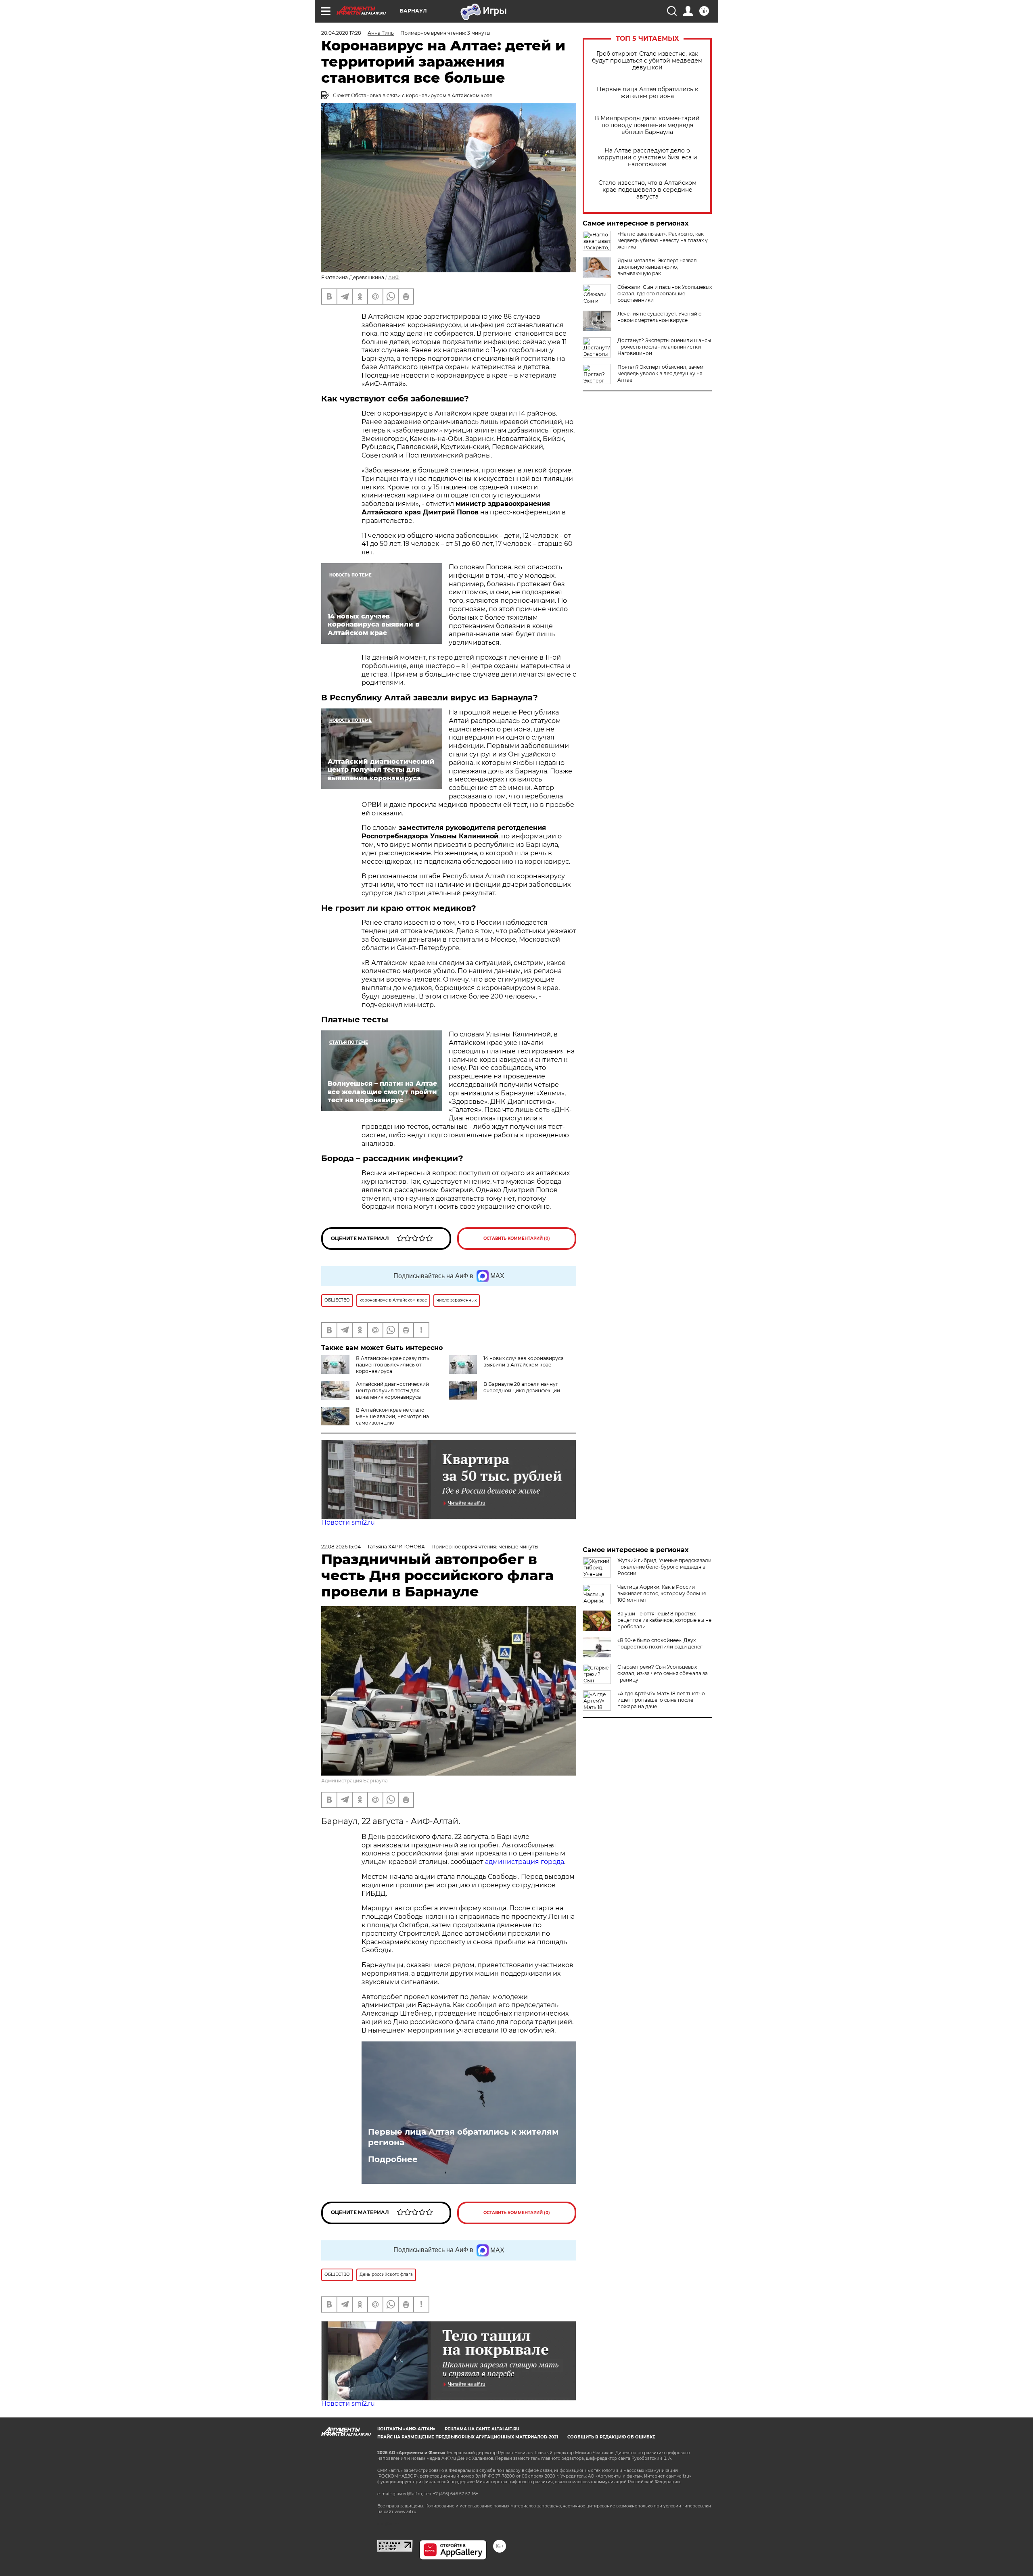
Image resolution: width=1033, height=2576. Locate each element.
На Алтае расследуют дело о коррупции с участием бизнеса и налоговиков (647, 158)
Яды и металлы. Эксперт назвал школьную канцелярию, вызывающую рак (657, 267)
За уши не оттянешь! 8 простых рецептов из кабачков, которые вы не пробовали (664, 1620)
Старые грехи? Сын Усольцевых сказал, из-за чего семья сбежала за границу (663, 1673)
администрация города (525, 1862)
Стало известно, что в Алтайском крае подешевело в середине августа (647, 190)
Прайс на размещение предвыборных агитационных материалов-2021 (468, 2437)
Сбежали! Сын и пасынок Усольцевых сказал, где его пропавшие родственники (665, 294)
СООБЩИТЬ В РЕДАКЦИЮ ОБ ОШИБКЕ (611, 2437)
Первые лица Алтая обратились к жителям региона (647, 93)
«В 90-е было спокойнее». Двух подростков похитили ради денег (660, 1643)
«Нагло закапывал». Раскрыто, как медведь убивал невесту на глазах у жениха (663, 240)
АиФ (394, 277)
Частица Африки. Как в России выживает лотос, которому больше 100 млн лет (662, 1593)
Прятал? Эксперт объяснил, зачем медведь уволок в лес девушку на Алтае (660, 373)
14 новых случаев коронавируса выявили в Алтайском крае (524, 1361)
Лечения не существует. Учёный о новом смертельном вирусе (660, 317)
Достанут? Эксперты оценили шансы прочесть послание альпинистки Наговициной (664, 347)
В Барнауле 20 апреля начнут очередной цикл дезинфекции (522, 1387)
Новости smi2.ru (348, 1522)
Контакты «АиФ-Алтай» (406, 2429)
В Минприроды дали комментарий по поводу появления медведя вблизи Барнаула (647, 125)
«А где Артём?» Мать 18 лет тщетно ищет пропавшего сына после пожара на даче (661, 1700)
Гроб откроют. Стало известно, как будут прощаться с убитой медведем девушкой (647, 61)
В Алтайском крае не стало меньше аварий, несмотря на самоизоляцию (392, 1416)
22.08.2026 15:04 (341, 1547)
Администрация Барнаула (354, 1781)
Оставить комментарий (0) (517, 1238)
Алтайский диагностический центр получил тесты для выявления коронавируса (392, 1390)
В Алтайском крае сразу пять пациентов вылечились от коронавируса (393, 1365)
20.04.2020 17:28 (341, 33)
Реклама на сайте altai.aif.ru (482, 2429)
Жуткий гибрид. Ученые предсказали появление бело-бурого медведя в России (664, 1567)
